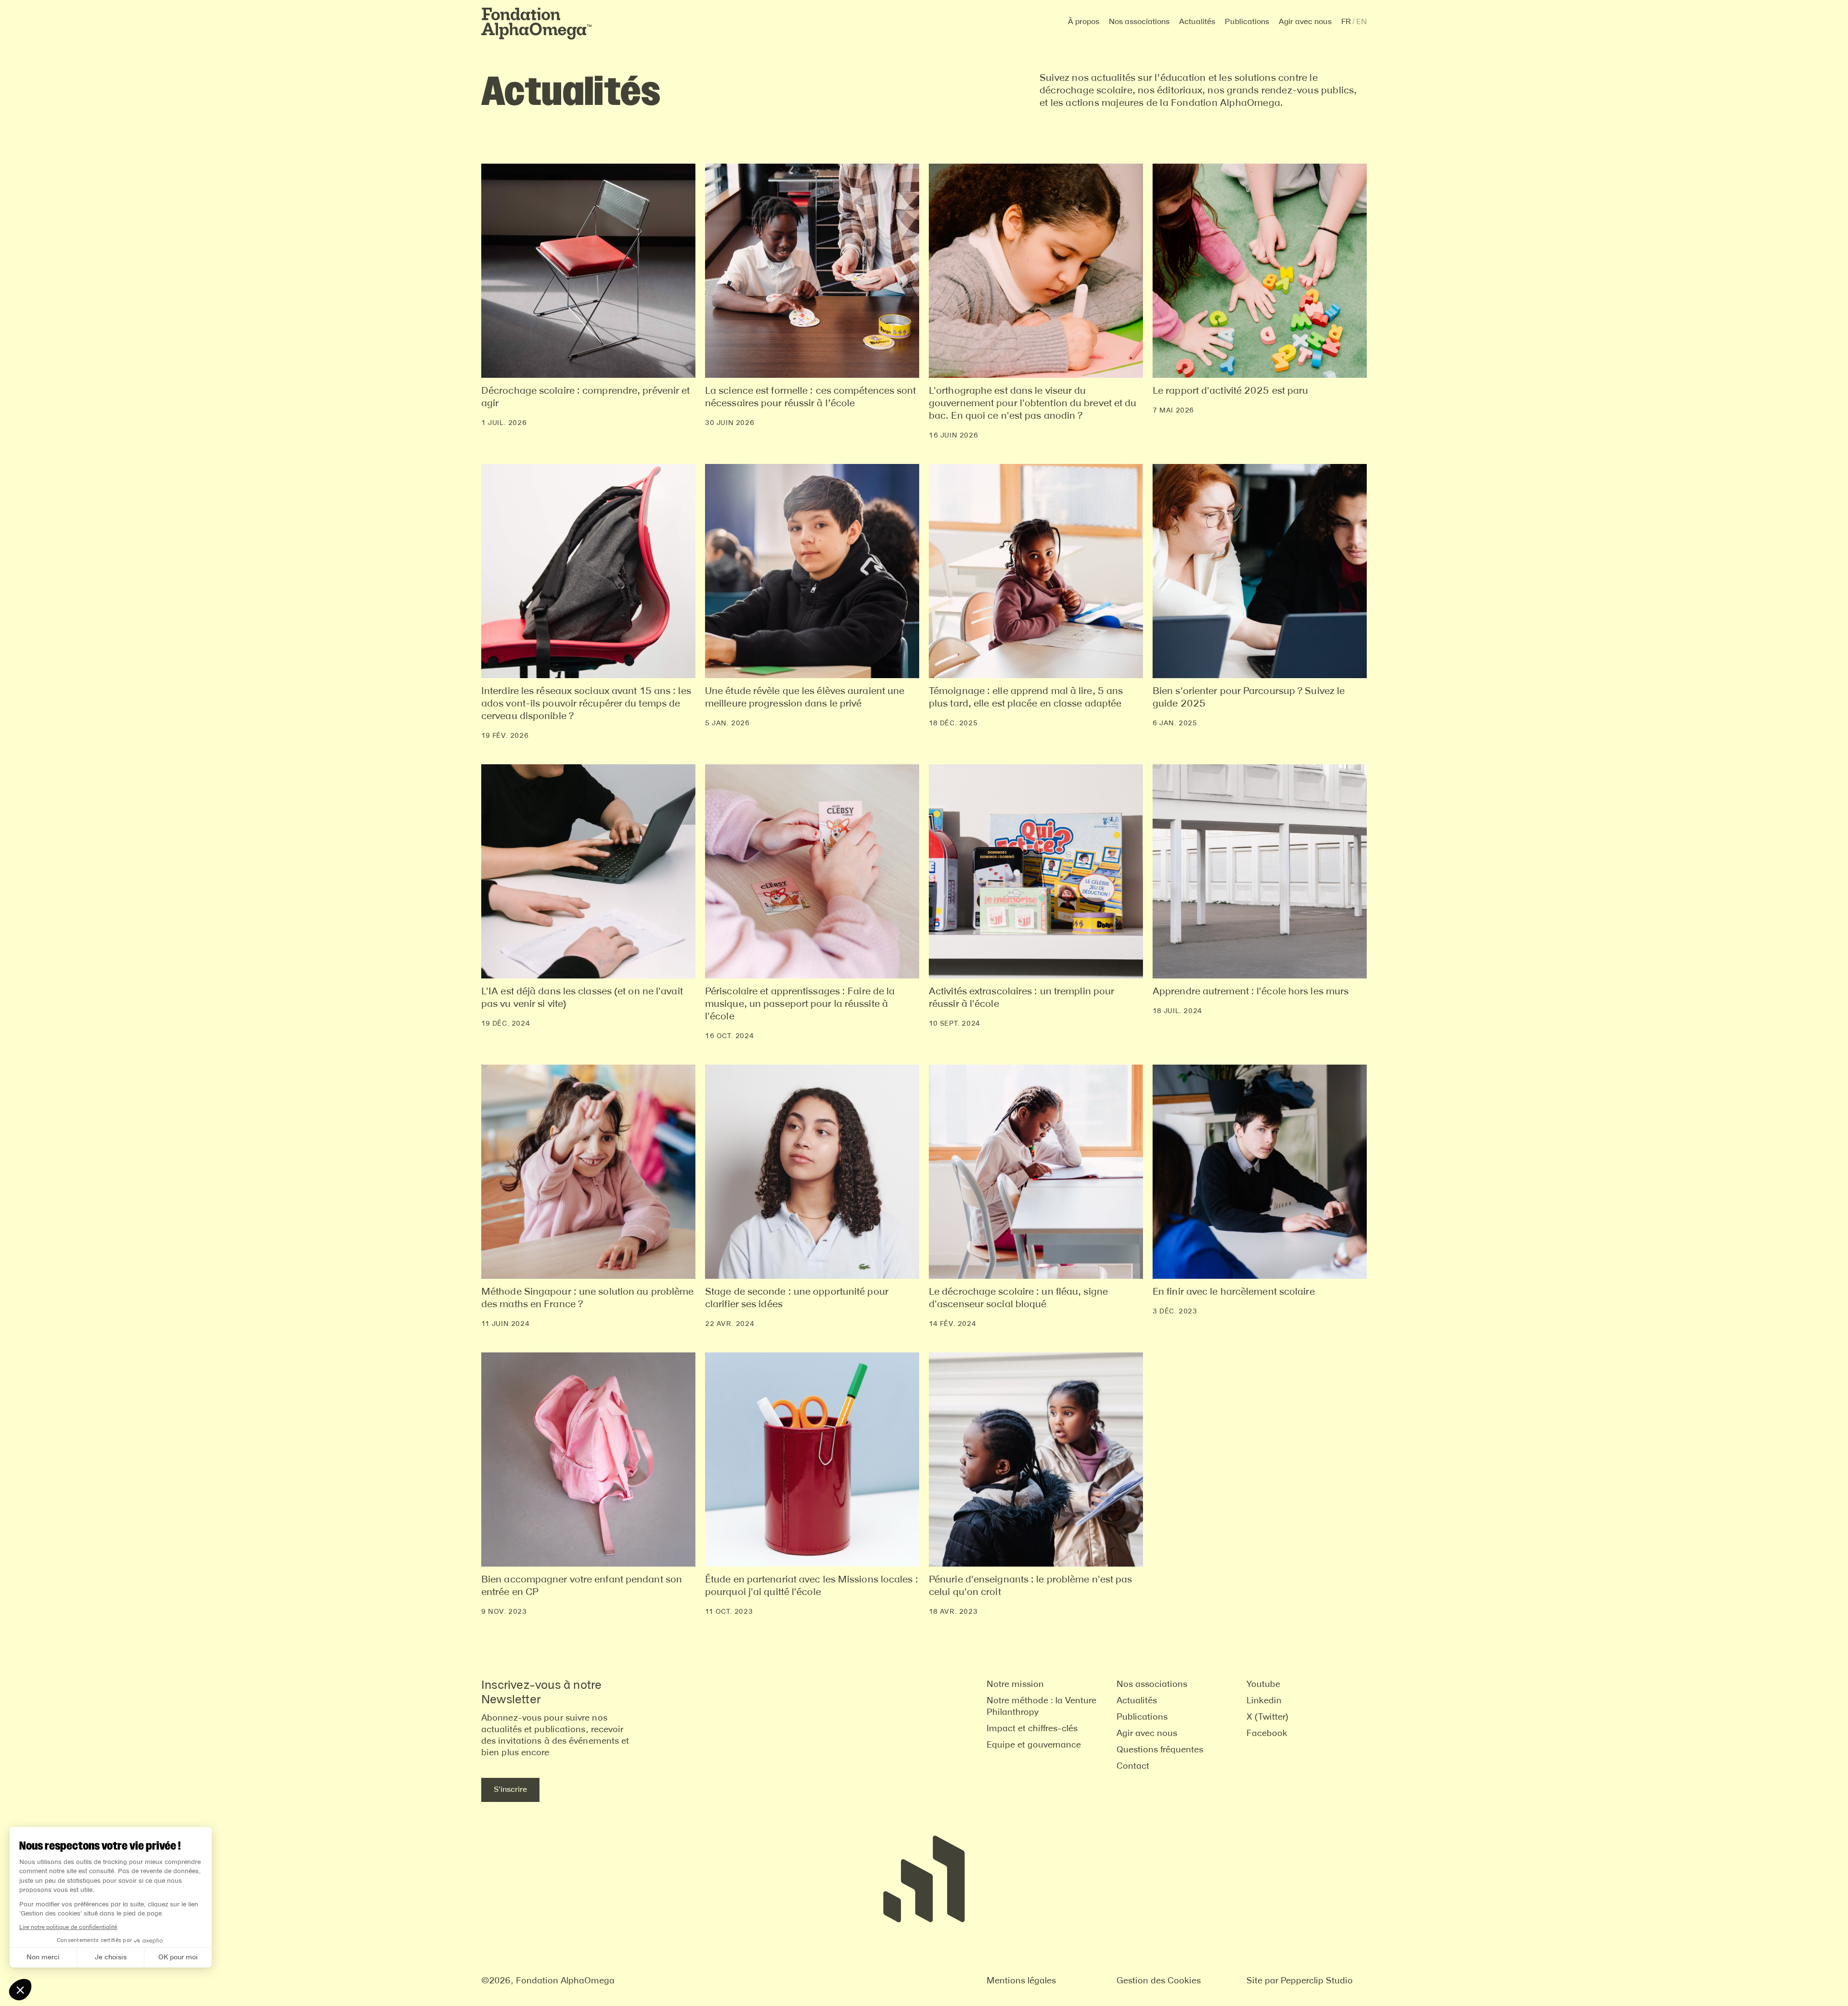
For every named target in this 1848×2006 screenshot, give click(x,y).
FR (1346, 22)
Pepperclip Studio (1317, 1981)
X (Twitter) (1267, 1717)
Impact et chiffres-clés (1032, 1729)
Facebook (1267, 1734)
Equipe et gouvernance (1034, 1745)
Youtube (1263, 1685)
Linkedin (1264, 1701)
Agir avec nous (1147, 1734)
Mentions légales (1021, 1981)
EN (1361, 22)
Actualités (1197, 22)
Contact (1133, 1766)
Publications (1247, 22)
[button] (1084, 22)
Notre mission (1015, 1685)
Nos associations (1152, 1685)
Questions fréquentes (1160, 1750)
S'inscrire (510, 1790)
